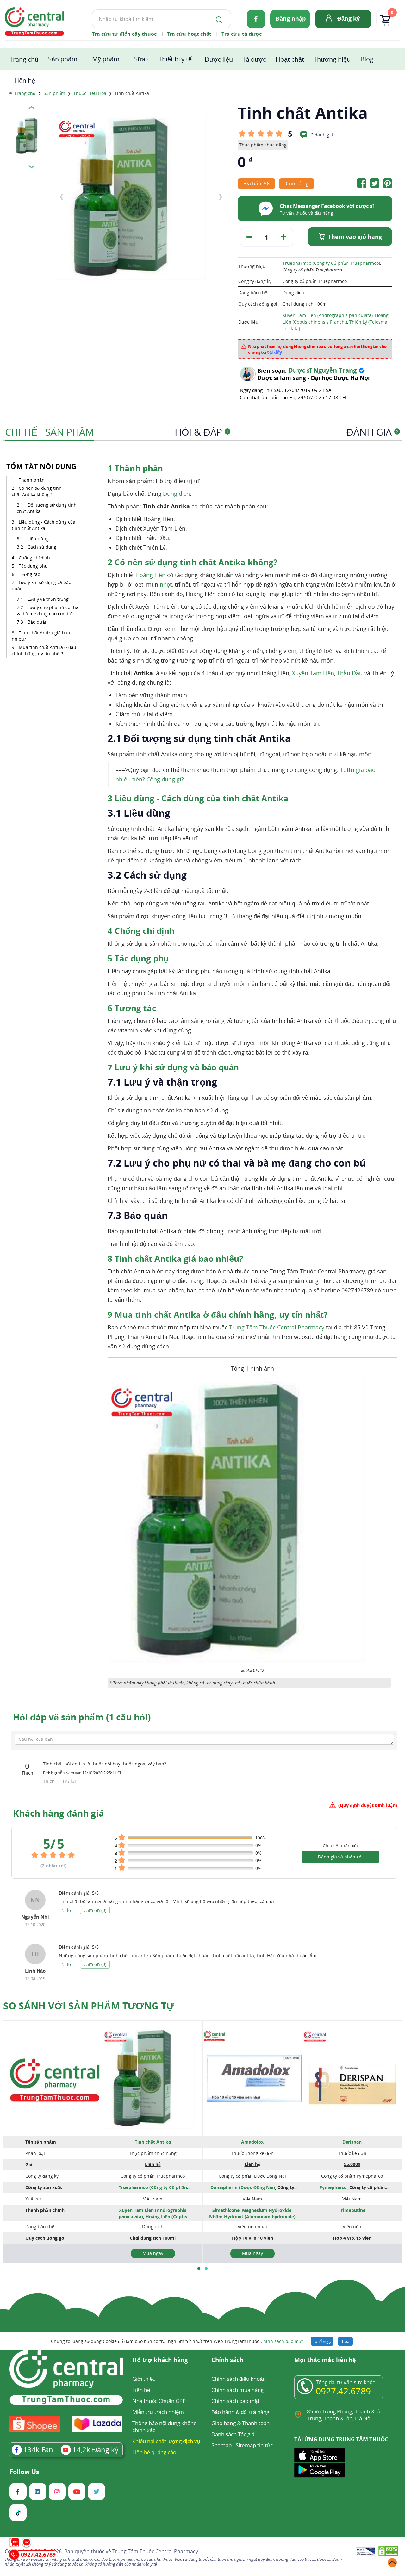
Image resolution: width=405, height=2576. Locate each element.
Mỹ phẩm (106, 59)
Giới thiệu (144, 2379)
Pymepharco (333, 2187)
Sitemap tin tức (254, 2445)
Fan (38, 2449)
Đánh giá (372, 432)
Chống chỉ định (34, 558)
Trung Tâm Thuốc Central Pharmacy (277, 1327)
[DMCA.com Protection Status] (388, 2552)
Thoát (345, 2341)
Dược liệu (219, 59)
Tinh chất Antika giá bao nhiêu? (41, 636)
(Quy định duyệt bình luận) (368, 1805)
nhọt (166, 584)
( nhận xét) (54, 1866)
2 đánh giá (322, 135)
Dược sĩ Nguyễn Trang (322, 370)
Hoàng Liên (150, 575)
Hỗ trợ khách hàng (160, 2360)
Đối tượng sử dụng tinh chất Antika (47, 508)
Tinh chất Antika (153, 2142)
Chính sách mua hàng (237, 2390)
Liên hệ (25, 81)
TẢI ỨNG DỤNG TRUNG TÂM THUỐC (341, 2439)
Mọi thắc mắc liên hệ (325, 2360)
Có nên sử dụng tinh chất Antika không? (37, 491)
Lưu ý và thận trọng (49, 599)
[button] (199, 2268)
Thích (50, 1781)
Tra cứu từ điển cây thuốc (124, 34)
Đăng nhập (291, 18)
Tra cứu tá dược (242, 34)
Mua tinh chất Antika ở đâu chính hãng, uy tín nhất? (44, 650)
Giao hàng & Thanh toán (240, 2423)
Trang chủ (24, 59)
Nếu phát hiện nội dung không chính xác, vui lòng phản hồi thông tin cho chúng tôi (317, 349)
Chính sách (227, 2360)
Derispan (352, 2142)
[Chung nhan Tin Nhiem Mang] (365, 2552)
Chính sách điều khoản (239, 2379)
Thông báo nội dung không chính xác (164, 2427)
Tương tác (29, 574)
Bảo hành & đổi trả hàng (240, 2412)
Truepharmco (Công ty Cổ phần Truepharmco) (331, 263)
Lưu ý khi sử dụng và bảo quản (41, 585)
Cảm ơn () (95, 1910)
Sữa (140, 59)
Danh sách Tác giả (233, 2434)
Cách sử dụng (43, 547)
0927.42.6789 (343, 2391)
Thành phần (32, 480)
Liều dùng (39, 539)
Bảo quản (38, 622)
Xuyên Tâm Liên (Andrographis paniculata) (328, 315)
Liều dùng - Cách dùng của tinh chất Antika (44, 525)
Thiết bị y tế (175, 59)
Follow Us (24, 2472)
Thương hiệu (332, 59)
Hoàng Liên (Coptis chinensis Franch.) (150, 2220)
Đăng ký (349, 18)
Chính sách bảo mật (282, 2341)
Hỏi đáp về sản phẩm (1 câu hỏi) (82, 1717)
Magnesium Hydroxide (267, 2210)
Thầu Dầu (350, 673)
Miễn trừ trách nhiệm (158, 2412)
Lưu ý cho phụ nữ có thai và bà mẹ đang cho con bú (48, 610)
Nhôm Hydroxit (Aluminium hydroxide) (252, 2216)
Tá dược (254, 59)
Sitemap (221, 2445)
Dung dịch (176, 494)
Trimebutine (352, 2210)
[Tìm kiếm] (218, 19)
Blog (367, 59)
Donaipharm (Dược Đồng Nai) (243, 2187)
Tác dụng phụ (33, 566)
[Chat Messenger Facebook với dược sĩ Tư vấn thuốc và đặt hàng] (266, 216)
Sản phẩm (63, 59)
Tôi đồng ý (322, 2341)
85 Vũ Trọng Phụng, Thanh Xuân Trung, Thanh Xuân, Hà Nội (345, 2415)
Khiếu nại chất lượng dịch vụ (166, 2441)
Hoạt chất (290, 59)
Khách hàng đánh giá (59, 1813)
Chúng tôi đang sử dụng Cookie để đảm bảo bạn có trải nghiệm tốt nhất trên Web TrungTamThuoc (177, 2341)
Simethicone (226, 2210)
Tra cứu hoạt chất (189, 34)
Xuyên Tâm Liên (313, 673)
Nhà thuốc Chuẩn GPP (159, 2401)
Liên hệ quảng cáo (154, 2452)
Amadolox (252, 2142)
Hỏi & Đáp (202, 432)
